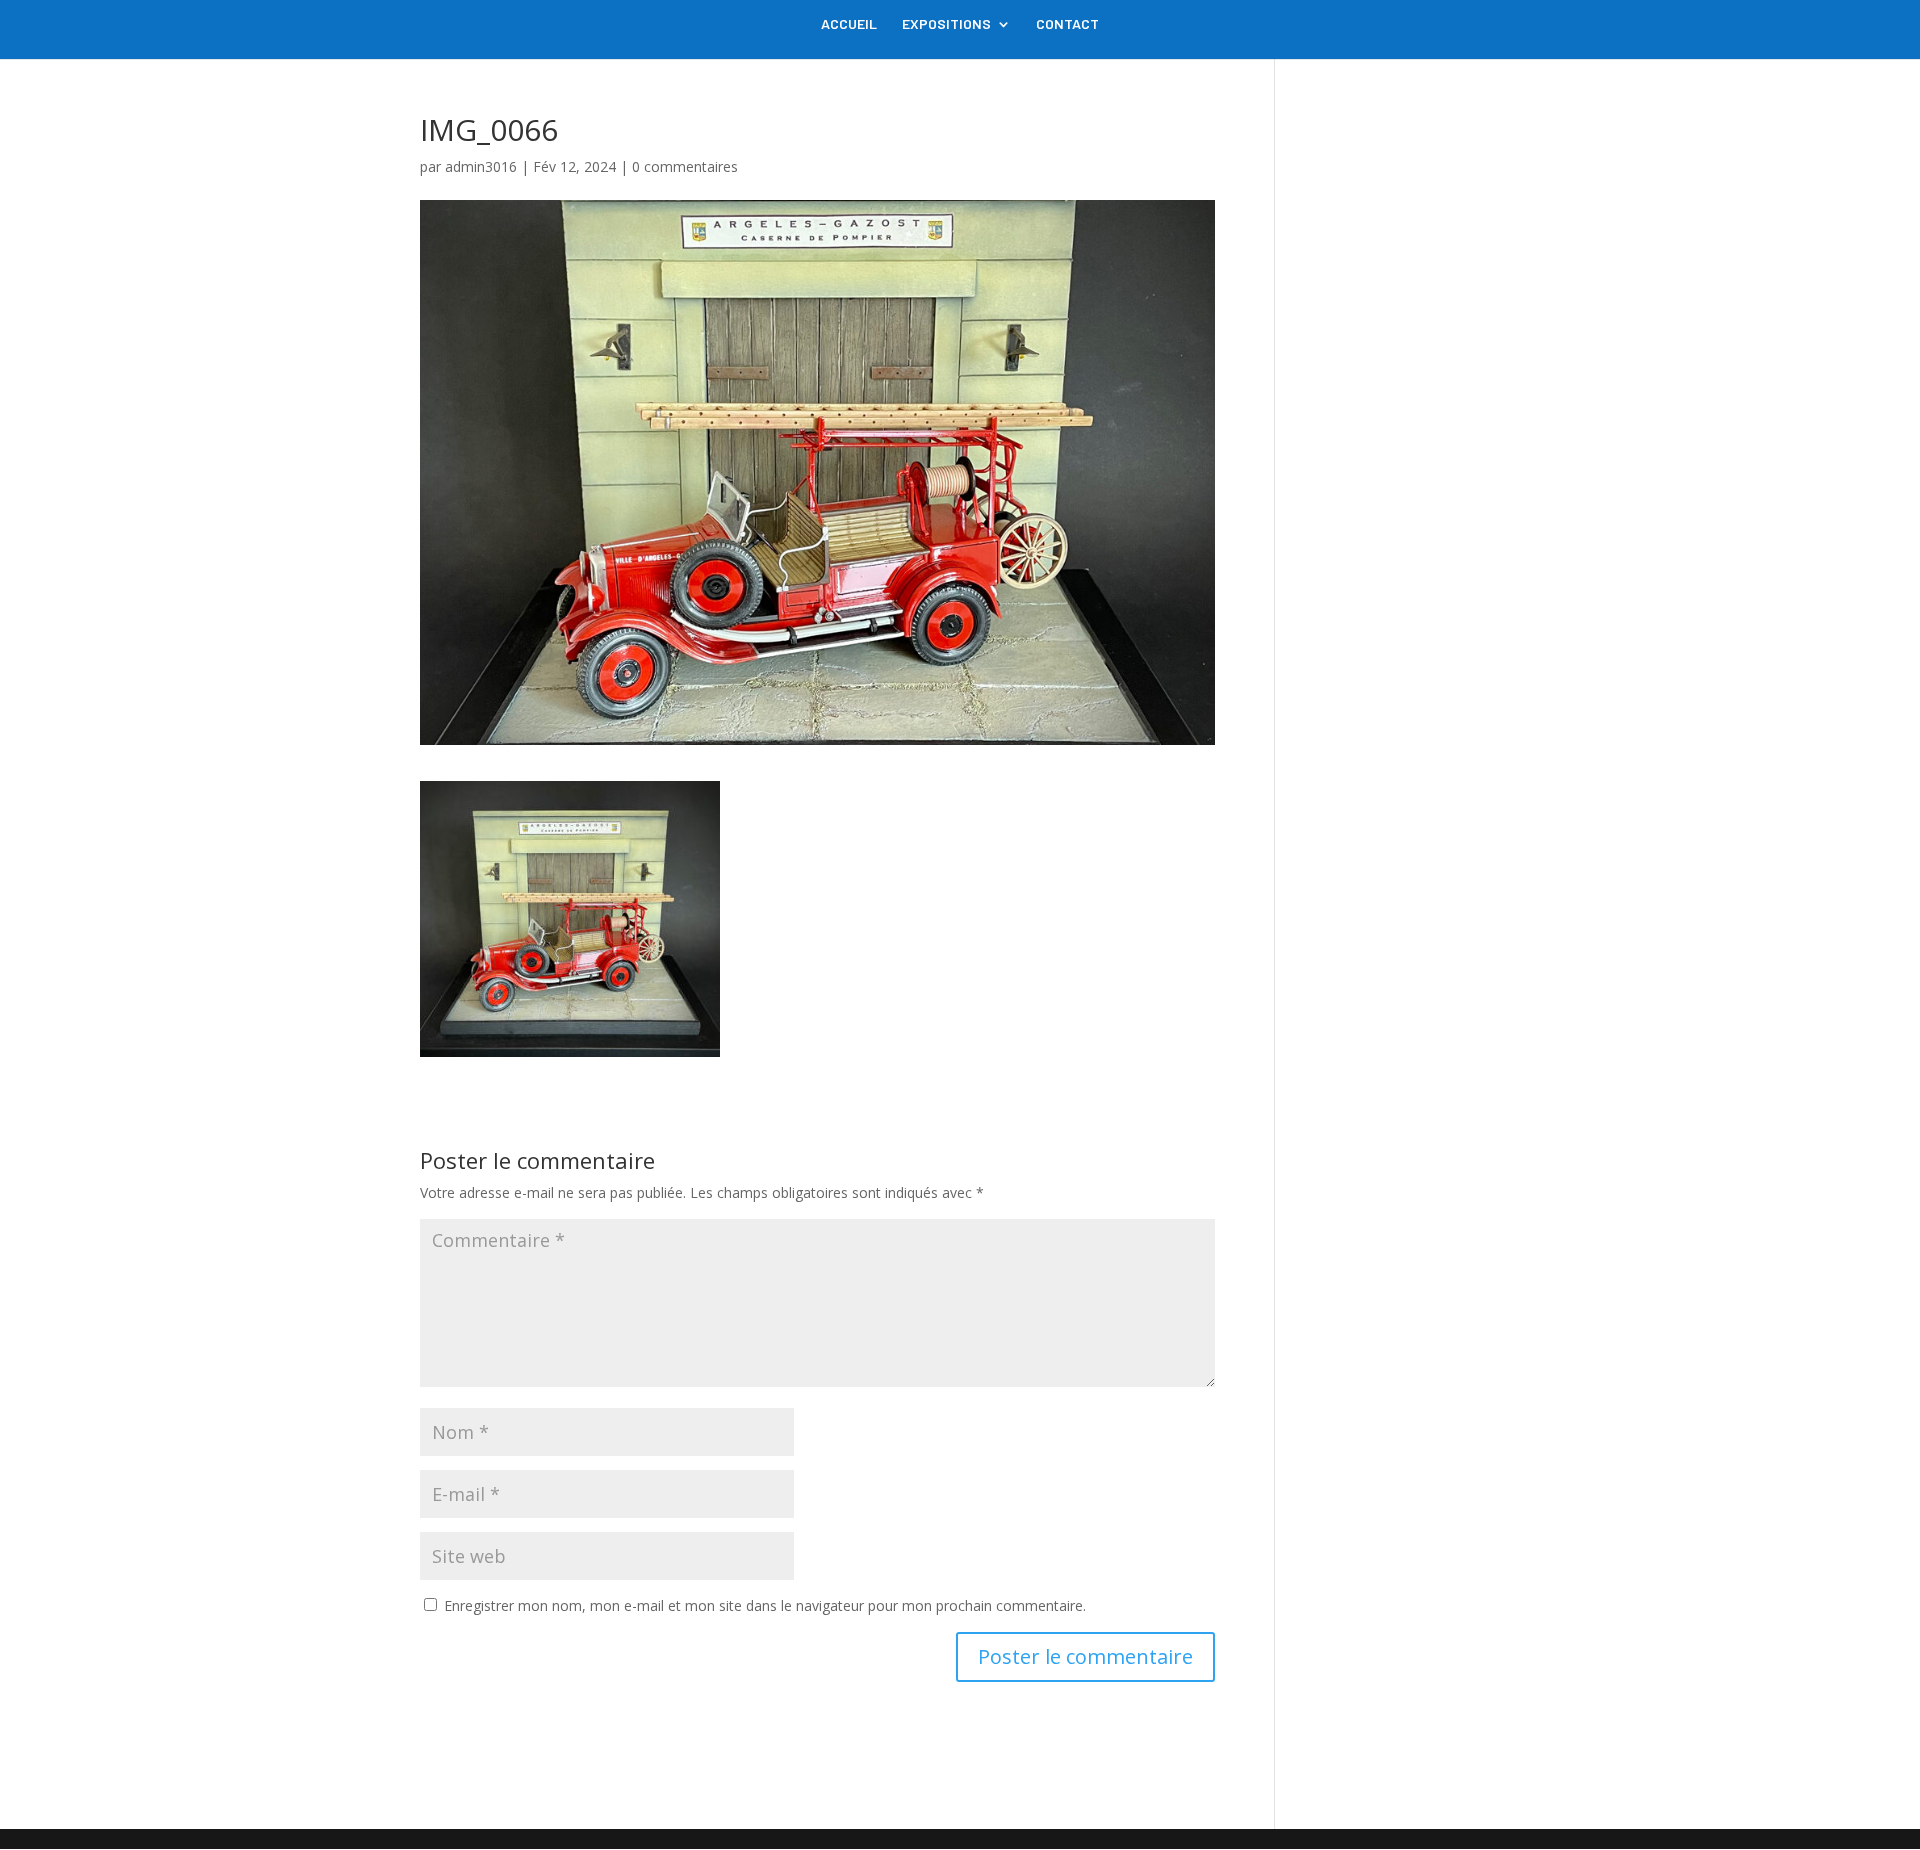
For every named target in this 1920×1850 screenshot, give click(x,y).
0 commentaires (685, 166)
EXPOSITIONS (946, 24)
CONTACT (1067, 24)
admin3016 (481, 166)
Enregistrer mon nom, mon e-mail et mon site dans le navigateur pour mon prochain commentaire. (765, 1605)
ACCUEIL (849, 24)
